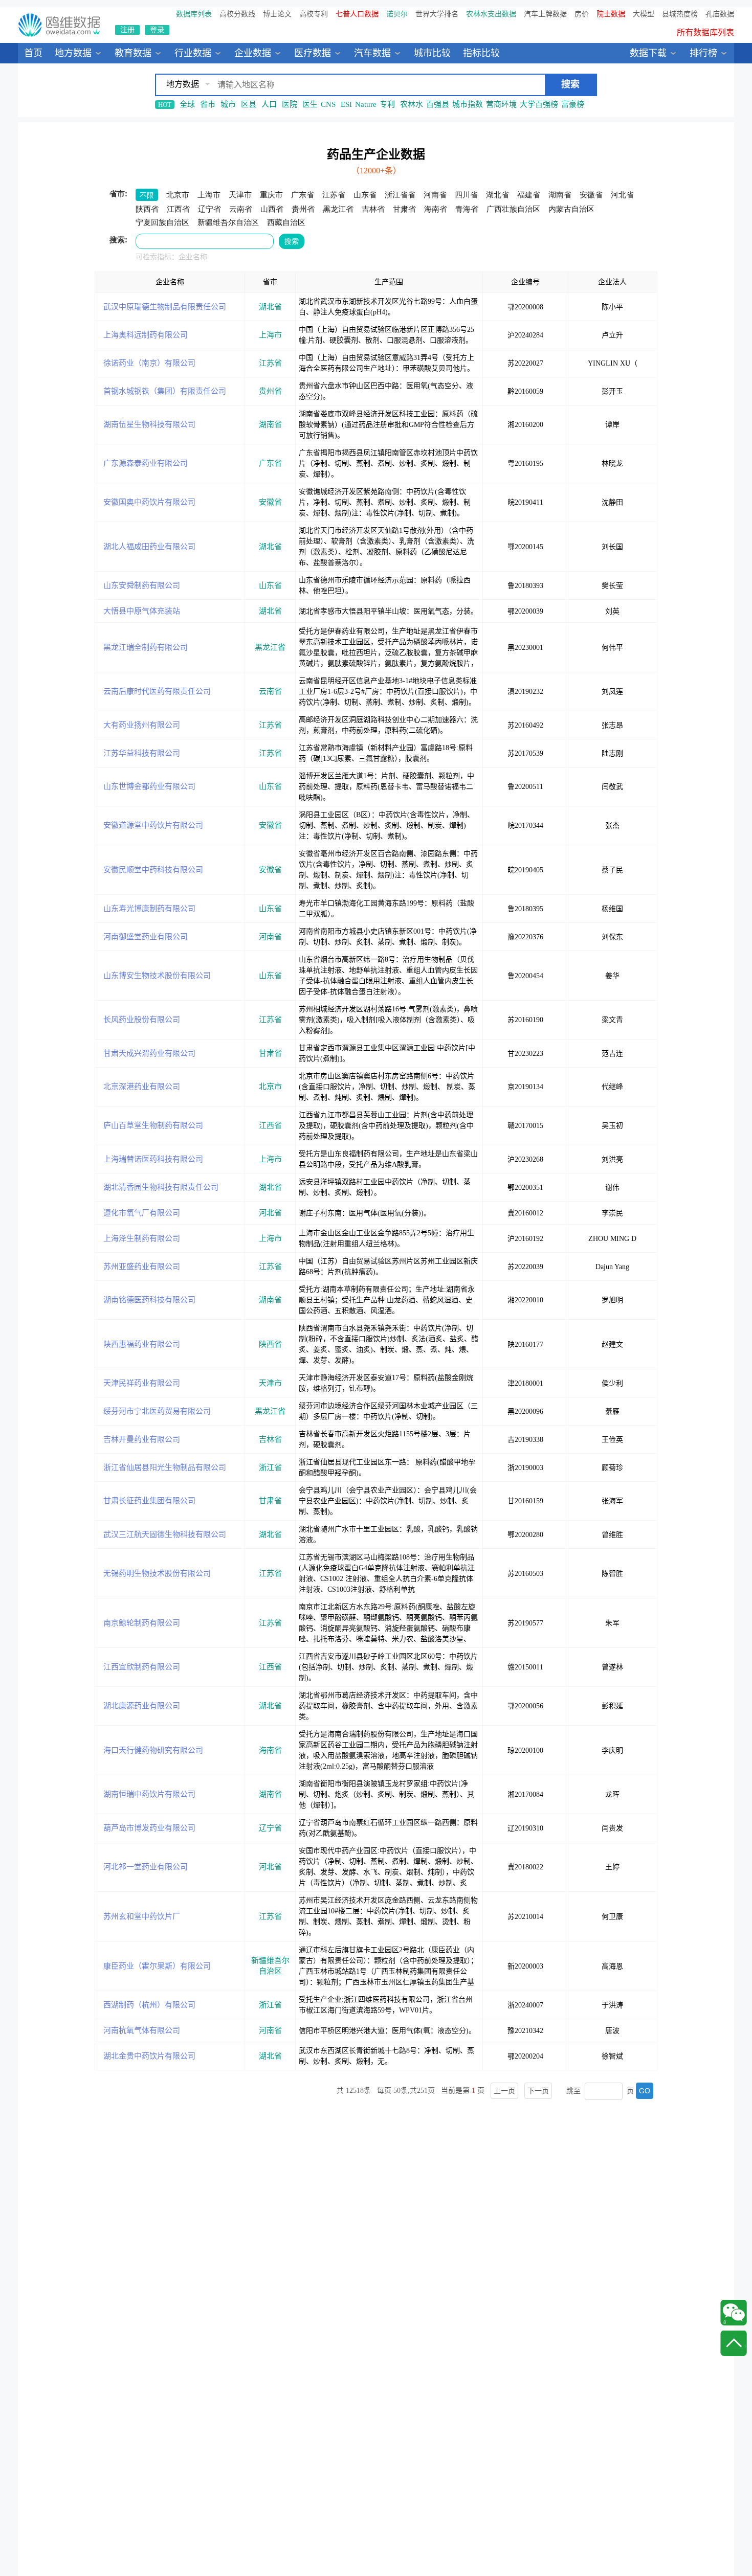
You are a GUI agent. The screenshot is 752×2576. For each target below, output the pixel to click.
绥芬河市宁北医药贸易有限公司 (157, 1411)
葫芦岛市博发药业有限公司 (149, 1828)
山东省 (270, 585)
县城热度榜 (680, 14)
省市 (208, 104)
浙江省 (270, 1467)
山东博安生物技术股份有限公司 (157, 976)
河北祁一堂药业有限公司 (146, 1867)
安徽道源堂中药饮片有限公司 (153, 825)
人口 (269, 104)
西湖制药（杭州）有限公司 (149, 2005)
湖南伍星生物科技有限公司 (149, 424)
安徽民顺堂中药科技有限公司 (153, 870)
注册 (127, 30)
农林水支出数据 (491, 14)
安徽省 (270, 502)
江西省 (270, 1125)
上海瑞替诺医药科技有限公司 (153, 1159)
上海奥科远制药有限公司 (146, 335)
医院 (290, 104)
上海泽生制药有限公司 (142, 1238)
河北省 (270, 1213)
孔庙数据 (720, 14)
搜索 (292, 241)
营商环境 (501, 104)
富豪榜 (573, 104)
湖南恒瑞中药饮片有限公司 (149, 1794)
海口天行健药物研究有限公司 (153, 1750)
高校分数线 (237, 14)
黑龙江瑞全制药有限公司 (146, 647)
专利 (387, 104)
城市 (228, 104)
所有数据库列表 (705, 32)
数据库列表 (194, 14)
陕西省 (270, 1344)
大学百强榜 (539, 104)
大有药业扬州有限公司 (142, 725)
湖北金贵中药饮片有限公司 (149, 2056)
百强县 (438, 104)
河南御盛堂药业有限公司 (146, 937)
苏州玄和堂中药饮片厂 (142, 1916)
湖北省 (270, 307)
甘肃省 (270, 1053)
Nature (366, 104)
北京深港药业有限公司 (142, 1087)
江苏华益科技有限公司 (142, 753)
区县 (249, 104)
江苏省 (270, 363)
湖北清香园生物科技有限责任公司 (161, 1187)
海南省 (270, 1750)
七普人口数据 (357, 14)
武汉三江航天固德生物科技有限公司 (165, 1534)
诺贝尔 (397, 14)
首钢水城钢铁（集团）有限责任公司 (165, 391)
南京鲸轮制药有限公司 (142, 1623)
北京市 (270, 1087)
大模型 (644, 14)
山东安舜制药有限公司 (142, 585)
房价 (582, 14)
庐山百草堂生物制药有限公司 (153, 1125)
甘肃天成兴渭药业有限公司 (149, 1053)
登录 (157, 30)
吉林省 (270, 1439)
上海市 (270, 335)
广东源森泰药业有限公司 (146, 463)
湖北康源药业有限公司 (142, 1706)
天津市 (270, 1383)
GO (645, 2091)
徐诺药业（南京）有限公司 (149, 363)
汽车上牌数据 (545, 14)
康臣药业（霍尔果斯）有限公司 (157, 1966)
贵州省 (270, 391)
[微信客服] (734, 2313)
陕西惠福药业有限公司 (142, 1344)
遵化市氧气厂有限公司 (142, 1213)
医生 (310, 104)
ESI (346, 104)
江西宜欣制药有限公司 (142, 1667)
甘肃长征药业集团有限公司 (149, 1501)
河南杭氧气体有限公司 (142, 2030)
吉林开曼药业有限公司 (142, 1439)
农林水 (412, 104)
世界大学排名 (437, 14)
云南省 (270, 691)
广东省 (270, 463)
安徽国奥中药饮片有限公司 (149, 502)
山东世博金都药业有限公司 (149, 786)
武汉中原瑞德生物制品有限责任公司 (165, 307)
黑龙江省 (270, 647)
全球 (187, 104)
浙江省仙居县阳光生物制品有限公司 (165, 1467)
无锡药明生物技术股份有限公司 (157, 1573)
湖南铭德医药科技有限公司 (149, 1300)
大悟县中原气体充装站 (142, 611)
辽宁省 (270, 1828)
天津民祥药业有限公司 (142, 1383)
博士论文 (277, 14)
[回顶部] (734, 2343)
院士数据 (611, 14)
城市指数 (468, 104)
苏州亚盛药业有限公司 (142, 1267)
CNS (328, 104)
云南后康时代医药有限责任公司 (157, 691)
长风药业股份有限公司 (142, 1020)
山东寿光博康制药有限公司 (149, 909)
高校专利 (314, 14)
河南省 (270, 937)
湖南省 (270, 424)
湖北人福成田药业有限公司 (149, 547)
